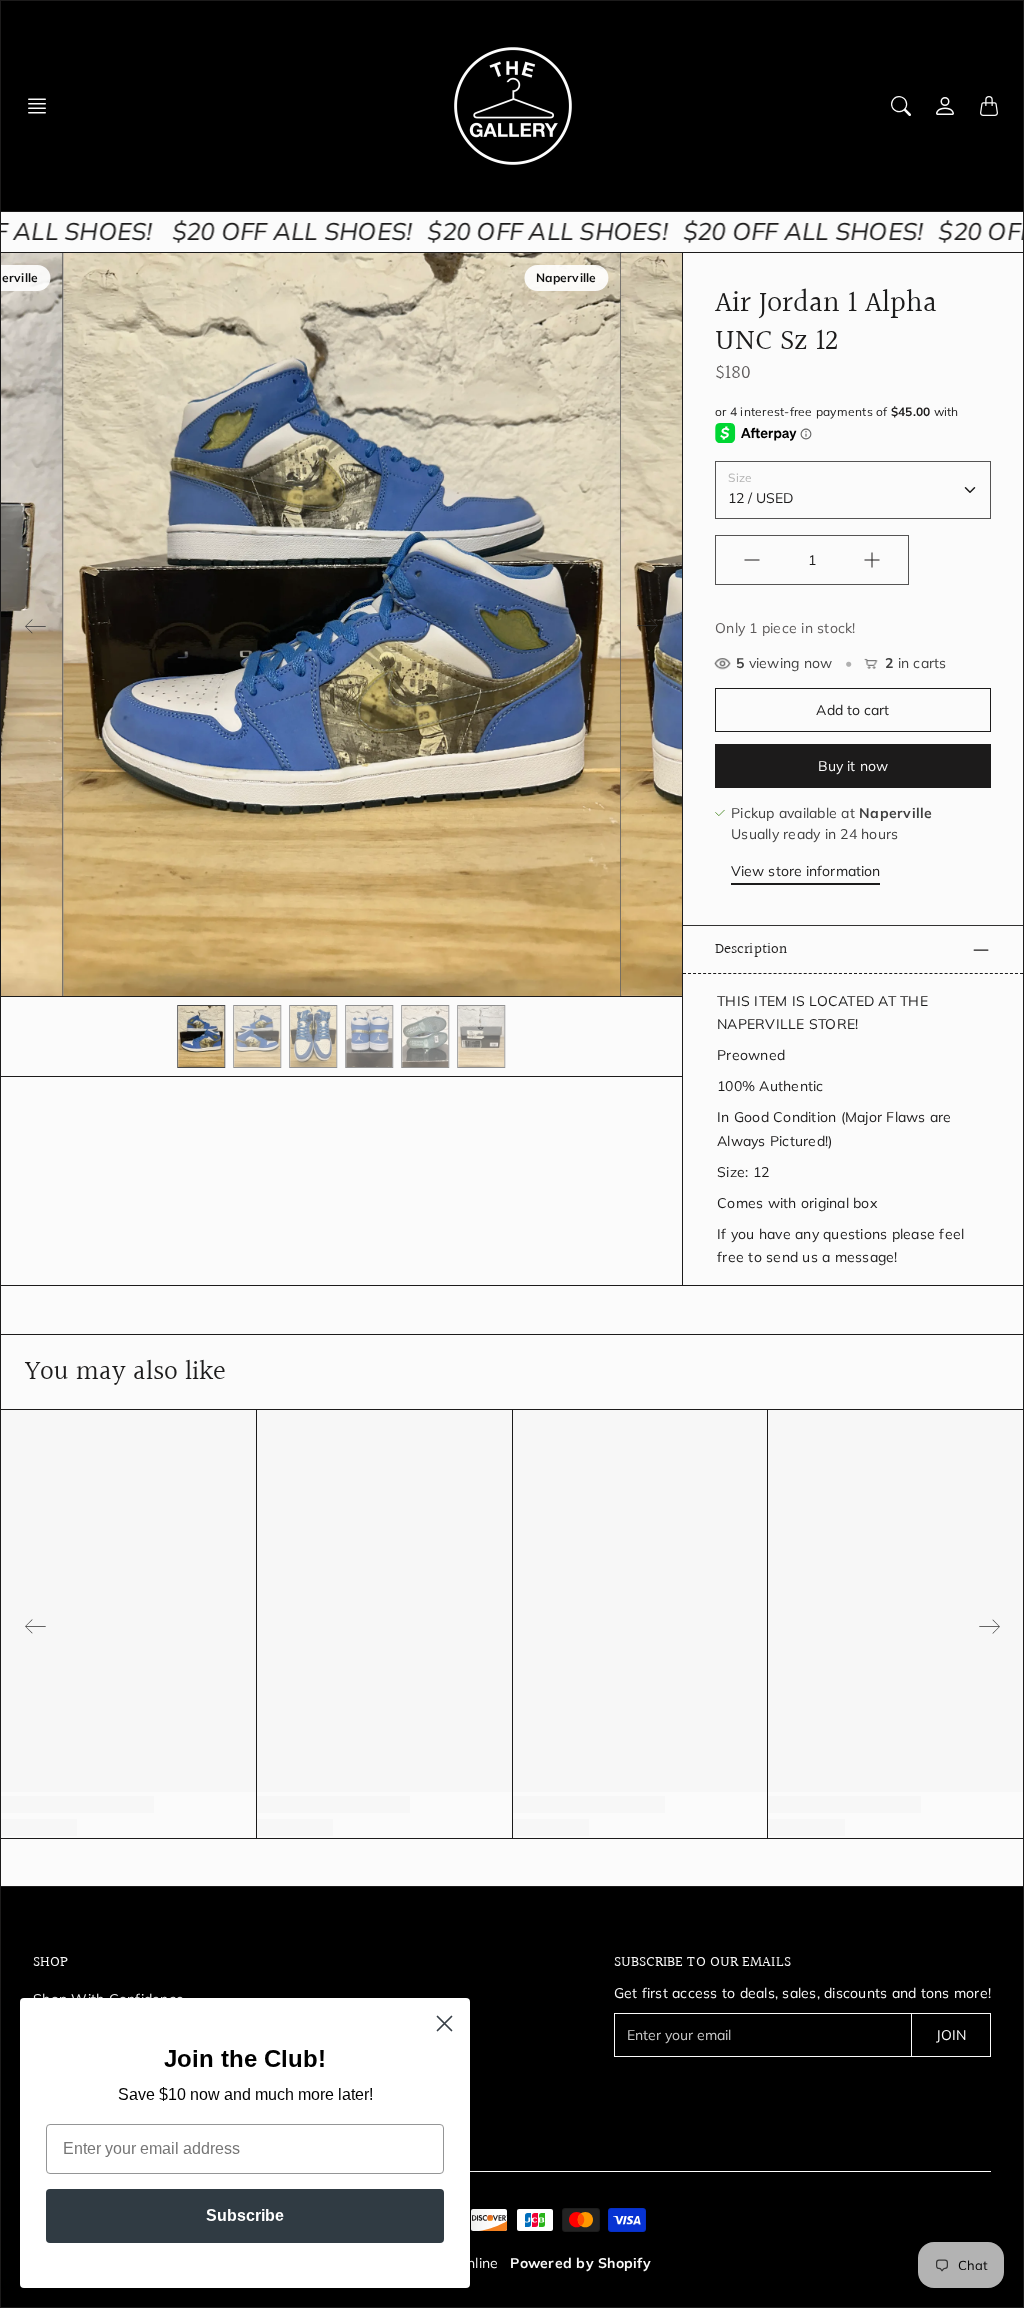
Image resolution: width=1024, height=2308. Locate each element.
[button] (43, 106)
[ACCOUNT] (945, 106)
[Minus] (752, 560)
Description (751, 949)
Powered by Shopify (580, 2263)
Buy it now (853, 766)
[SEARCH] (901, 106)
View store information (805, 871)
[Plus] (872, 560)
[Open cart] (989, 106)
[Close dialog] (444, 2023)
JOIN (951, 2035)
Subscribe (245, 2215)
